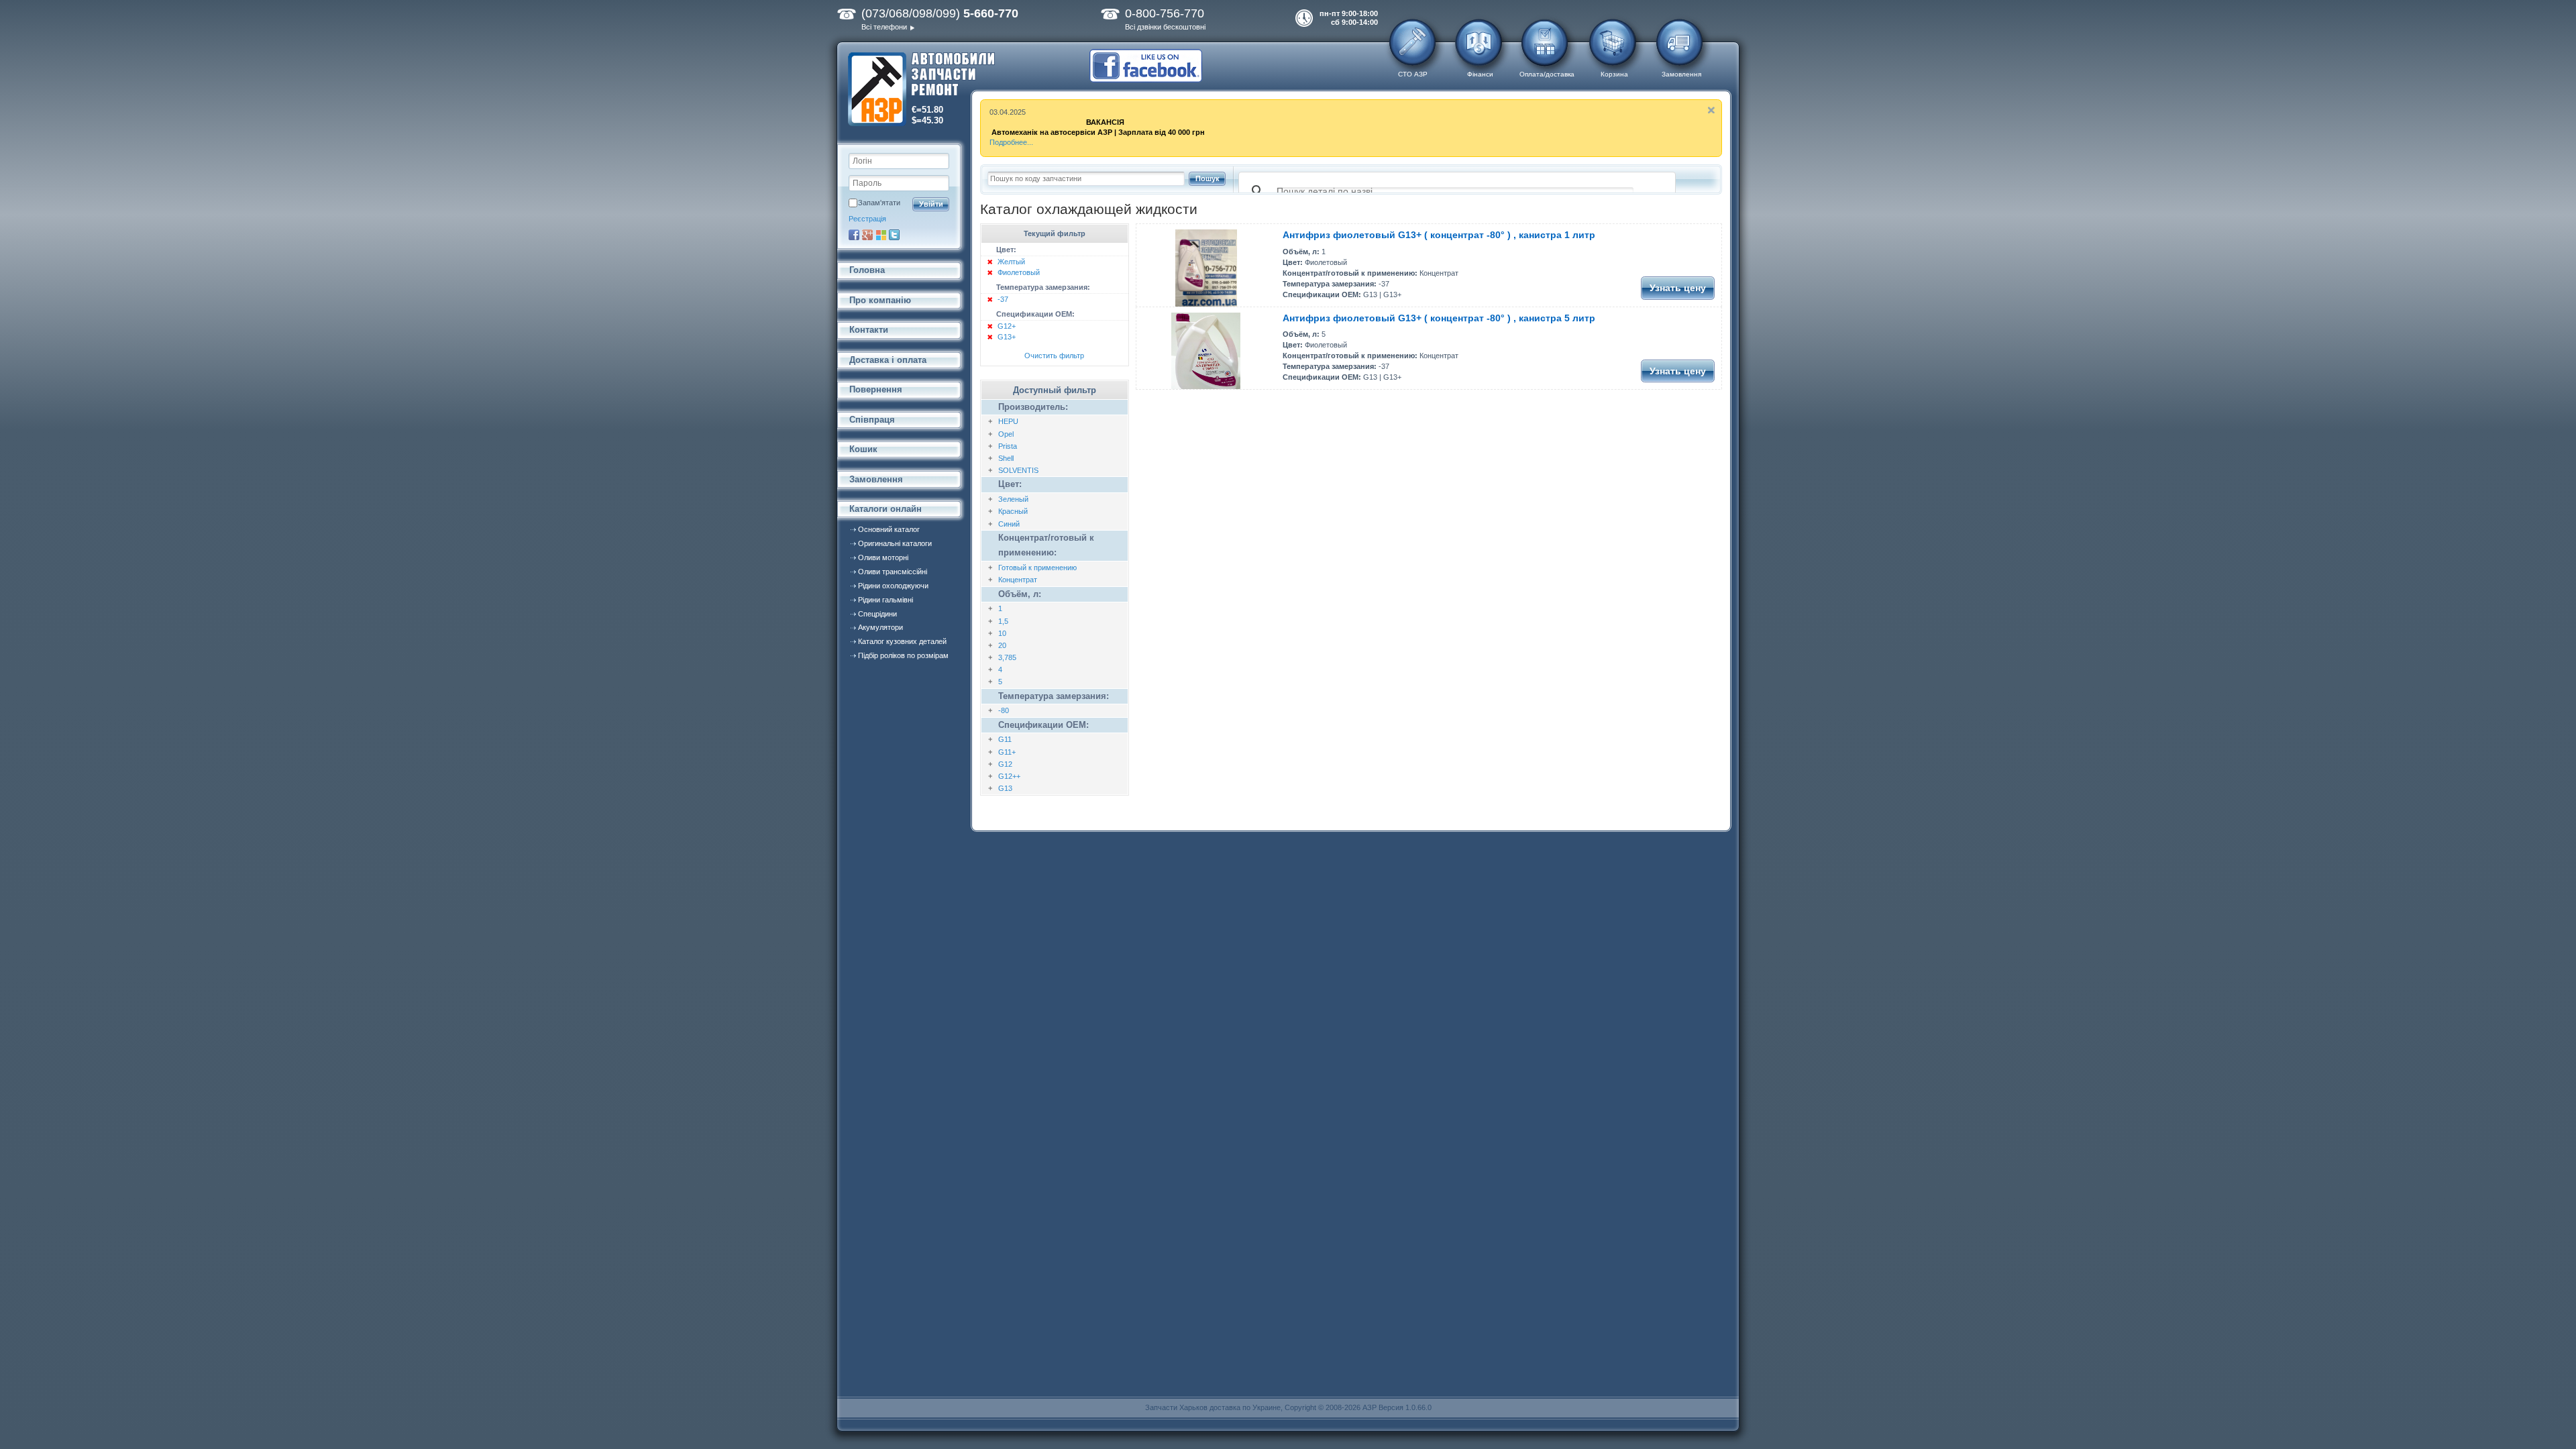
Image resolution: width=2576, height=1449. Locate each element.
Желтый (1011, 262)
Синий (1009, 524)
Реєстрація (867, 219)
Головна (867, 270)
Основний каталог (889, 529)
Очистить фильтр (1054, 356)
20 (1002, 645)
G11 (1005, 739)
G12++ (1009, 776)
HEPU (1008, 421)
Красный (1013, 511)
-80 (1004, 710)
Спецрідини (877, 614)
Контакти (869, 330)
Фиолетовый (1019, 272)
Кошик (863, 449)
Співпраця (872, 420)
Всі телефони (884, 27)
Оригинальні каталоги (895, 543)
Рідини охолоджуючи (893, 586)
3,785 (1007, 657)
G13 (1005, 788)
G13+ (1007, 337)
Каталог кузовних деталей (902, 641)
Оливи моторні (883, 557)
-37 (1003, 299)
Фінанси (1480, 74)
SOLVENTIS (1018, 470)
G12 (1005, 764)
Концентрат (1018, 580)
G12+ (1007, 326)
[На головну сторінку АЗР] (921, 90)
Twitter (894, 235)
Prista (1008, 446)
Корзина (1614, 74)
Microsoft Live (881, 235)
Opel (1006, 434)
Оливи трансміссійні (893, 572)
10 (1002, 633)
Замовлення (1681, 74)
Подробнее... (1011, 142)
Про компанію (880, 300)
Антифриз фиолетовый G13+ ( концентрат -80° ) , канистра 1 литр (1439, 235)
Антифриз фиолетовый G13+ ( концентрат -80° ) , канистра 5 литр (1439, 318)
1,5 (1003, 621)
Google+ (867, 235)
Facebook (854, 235)
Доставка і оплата (888, 360)
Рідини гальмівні (885, 600)
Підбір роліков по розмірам (903, 655)
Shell (1006, 458)
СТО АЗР (1413, 74)
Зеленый (1013, 499)
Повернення (876, 389)
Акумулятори (880, 627)
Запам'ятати (879, 203)
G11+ (1007, 752)
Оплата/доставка (1547, 74)
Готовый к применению (1037, 568)
